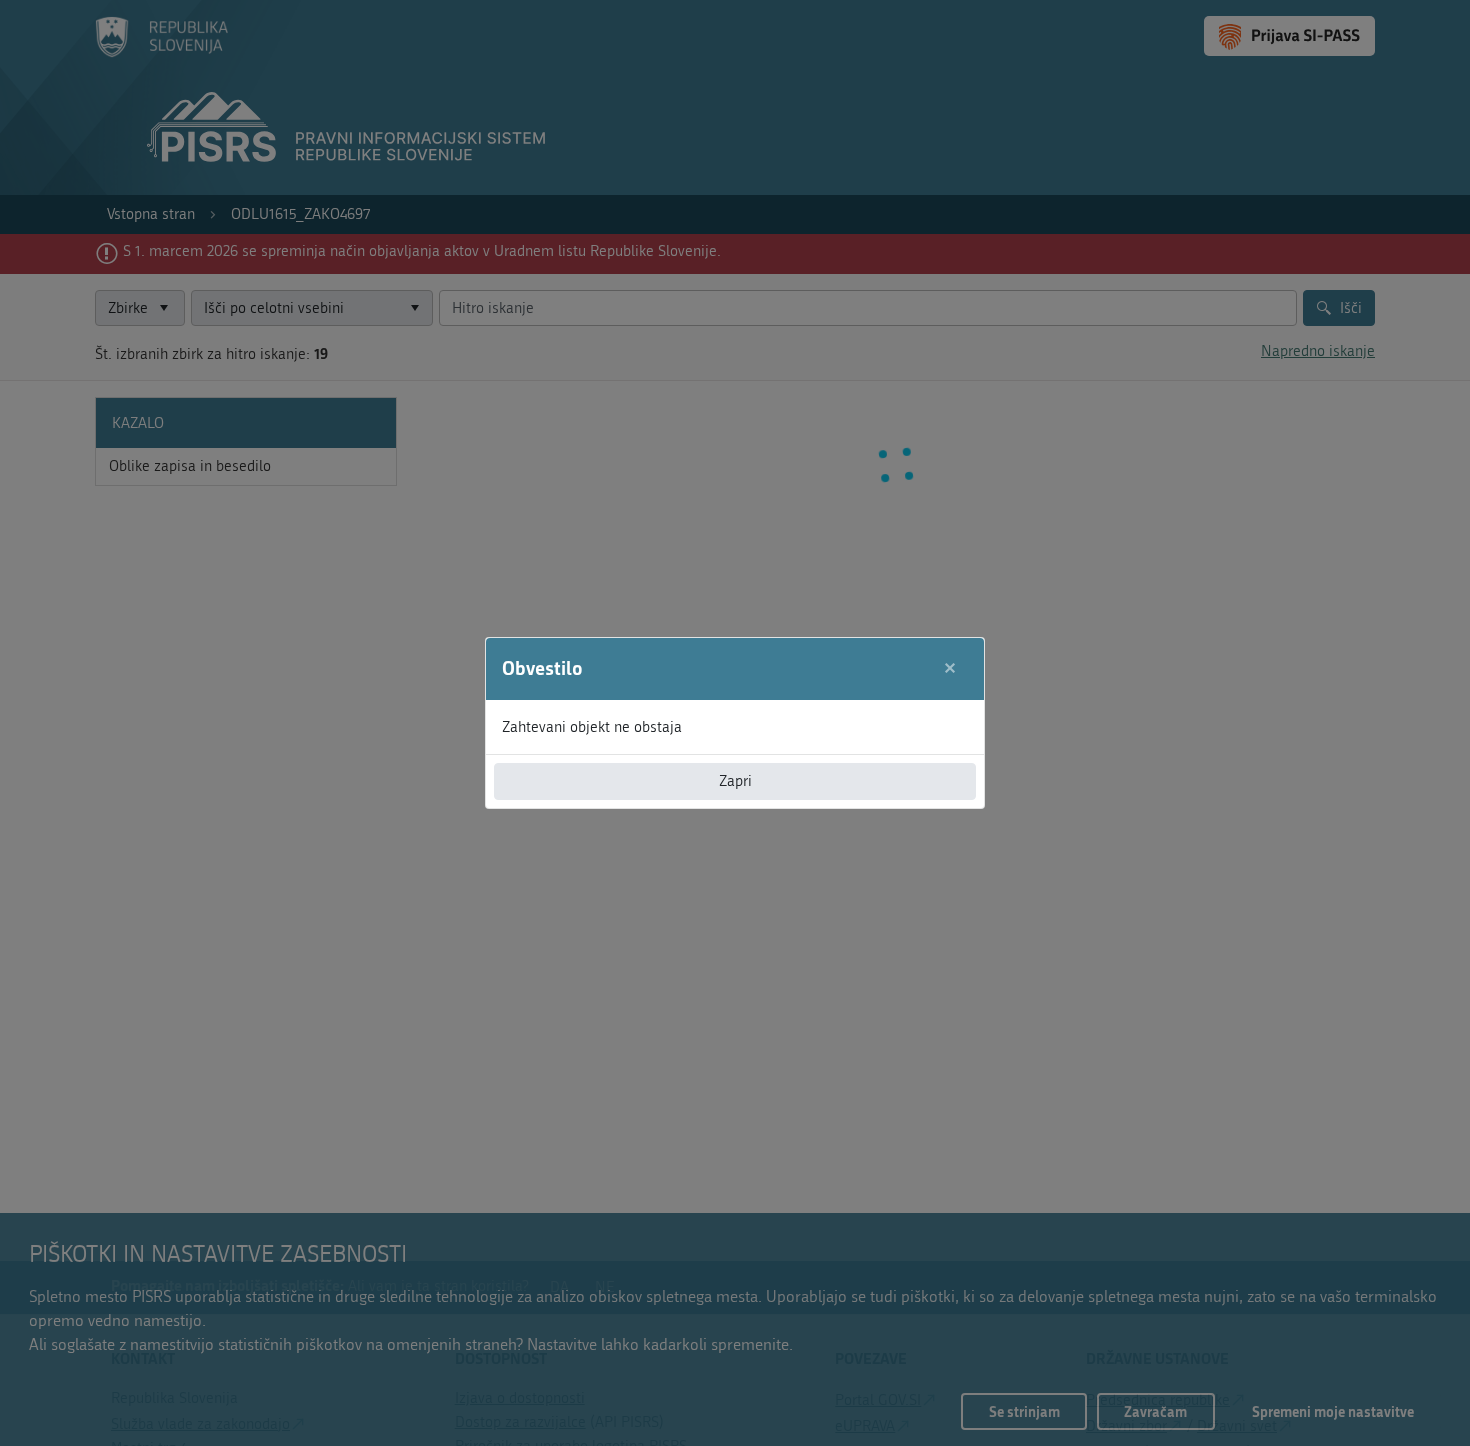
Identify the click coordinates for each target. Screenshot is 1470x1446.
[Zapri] (950, 668)
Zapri (735, 781)
